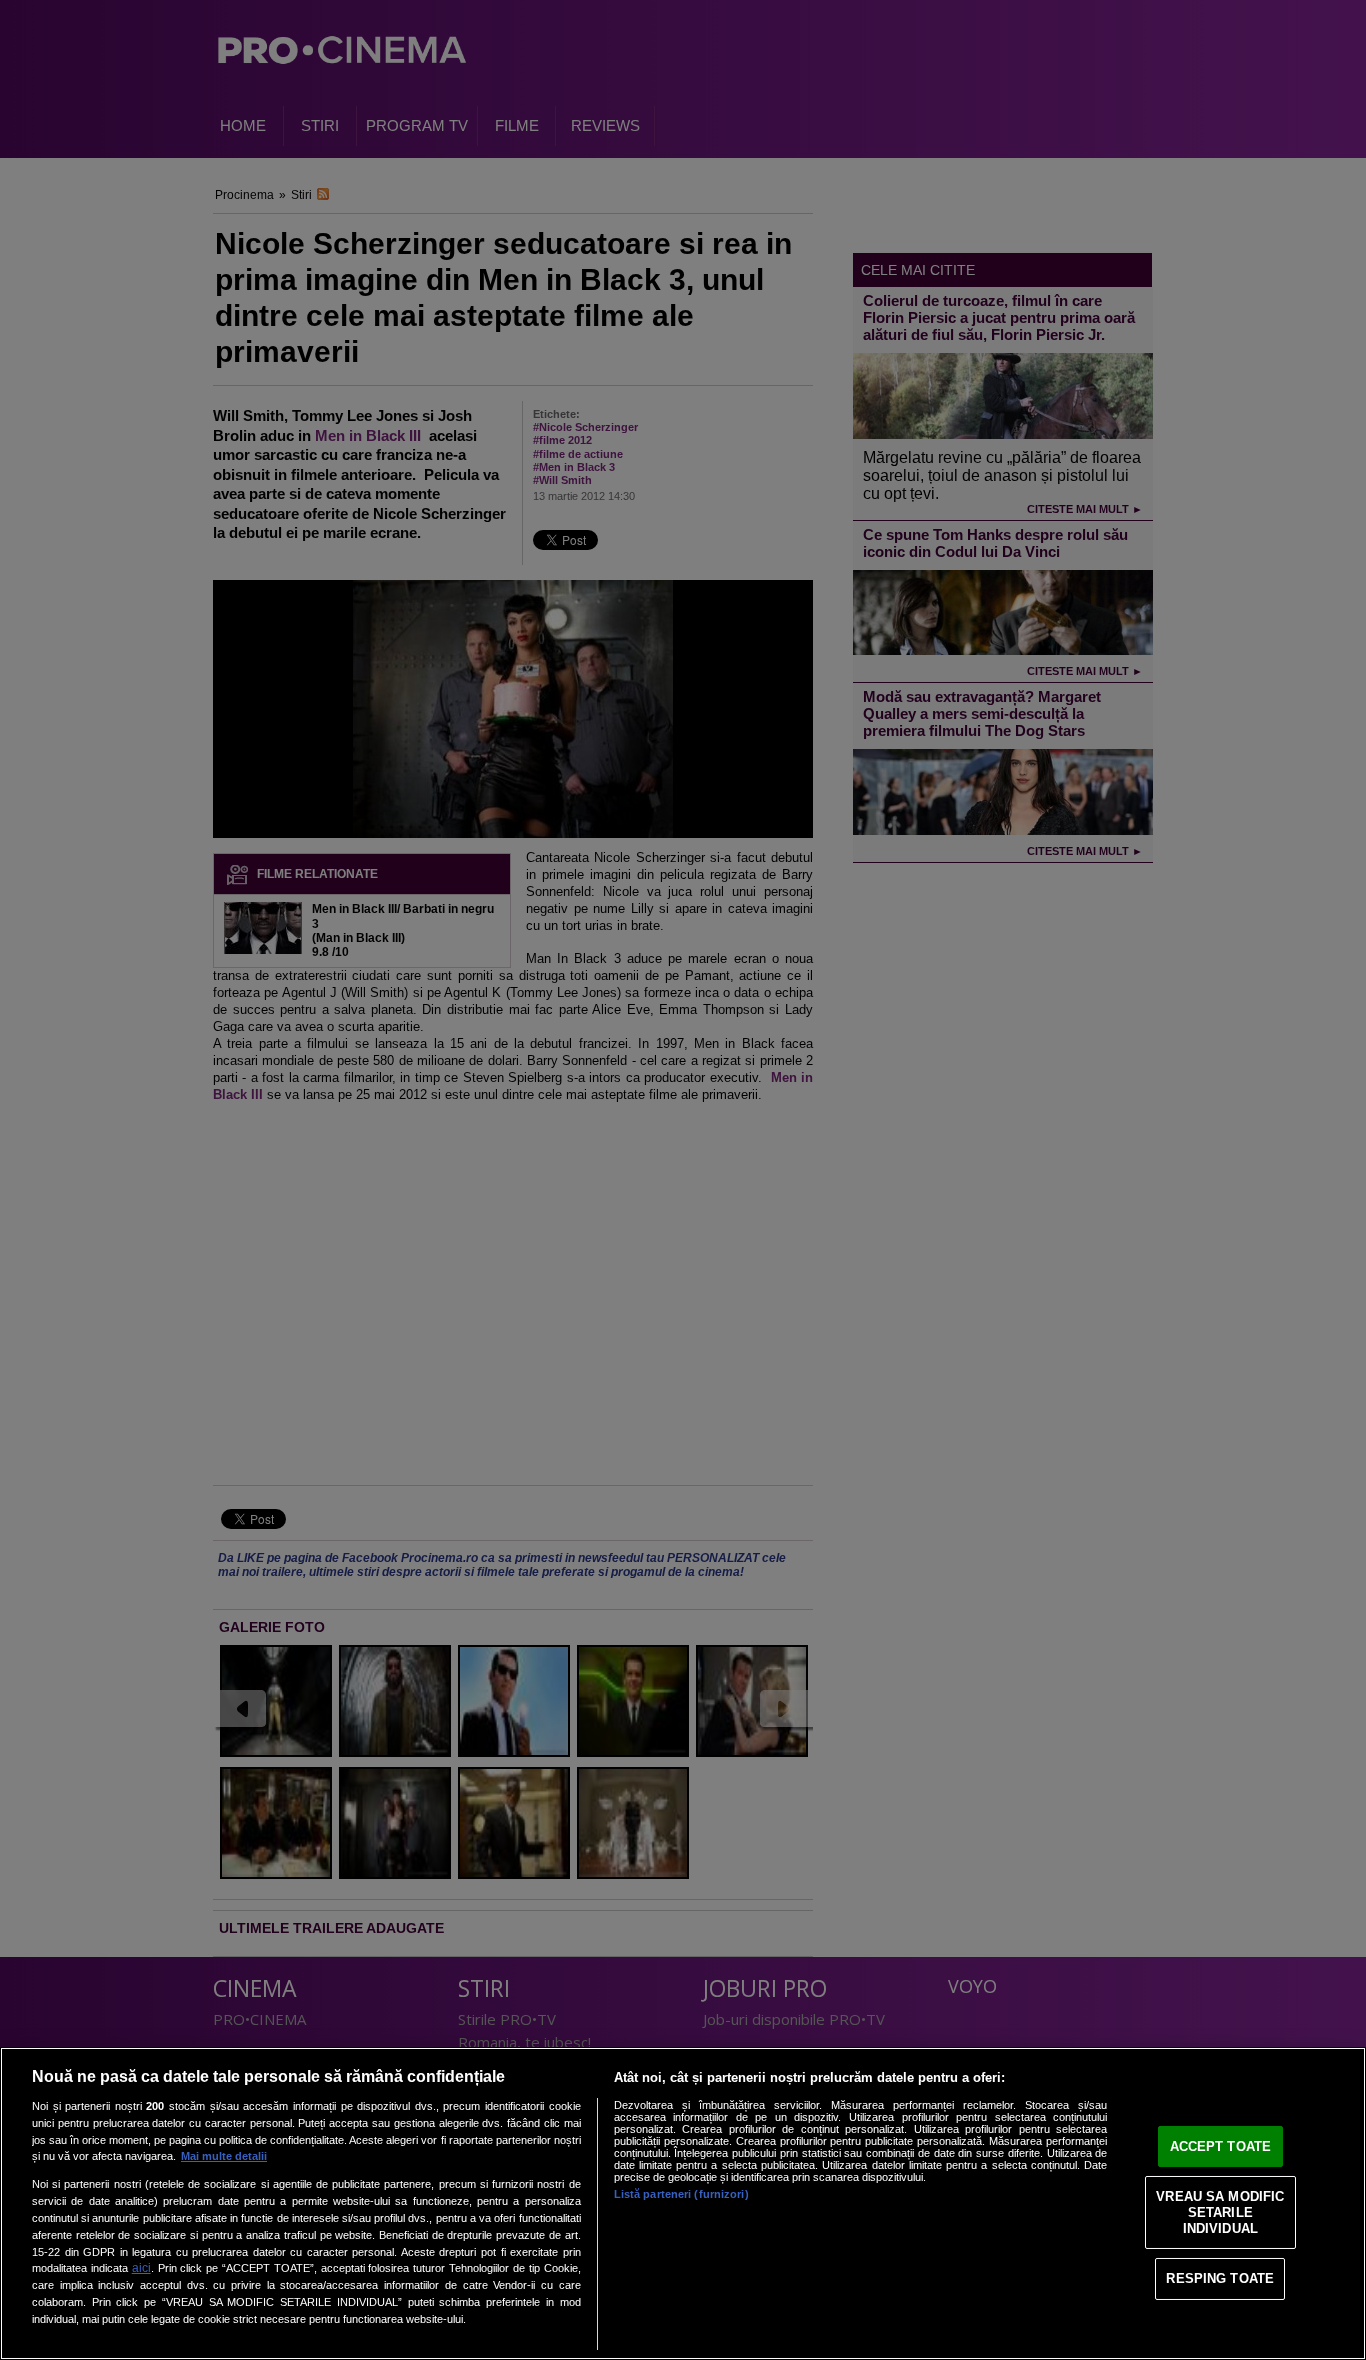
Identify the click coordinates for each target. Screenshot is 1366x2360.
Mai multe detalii (224, 2156)
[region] (683, 2203)
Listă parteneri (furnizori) (681, 2194)
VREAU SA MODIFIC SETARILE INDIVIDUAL (1220, 2212)
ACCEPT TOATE (1221, 2146)
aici (141, 2268)
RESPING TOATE (1220, 2278)
